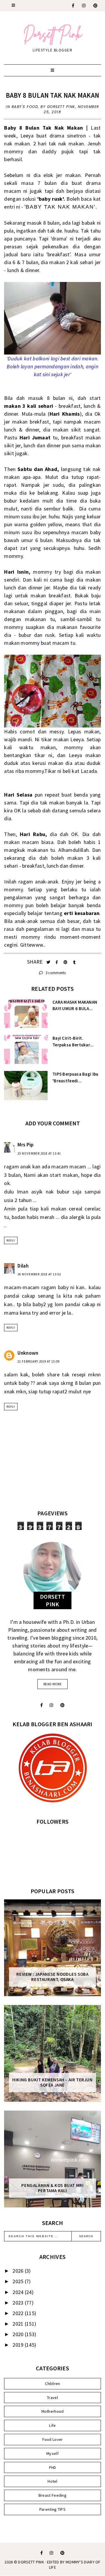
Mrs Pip (26, 1145)
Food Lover (53, 2439)
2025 (19, 2281)
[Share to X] (49, 962)
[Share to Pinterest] (66, 962)
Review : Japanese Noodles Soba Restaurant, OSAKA (52, 1977)
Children (52, 2384)
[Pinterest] (96, 6)
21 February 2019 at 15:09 (38, 1361)
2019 (19, 2345)
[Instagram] (84, 6)
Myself (52, 2453)
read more (52, 1684)
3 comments (55, 973)
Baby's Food (25, 107)
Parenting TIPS (52, 2509)
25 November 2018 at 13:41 (39, 1153)
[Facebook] (73, 6)
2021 (19, 2324)
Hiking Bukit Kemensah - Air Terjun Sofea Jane (52, 2083)
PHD (53, 2467)
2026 (19, 2271)
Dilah (23, 1266)
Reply (11, 1240)
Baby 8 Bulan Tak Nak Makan (53, 95)
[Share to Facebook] (57, 962)
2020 (19, 2334)
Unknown (28, 1353)
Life (52, 2425)
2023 (19, 2303)
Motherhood (53, 2411)
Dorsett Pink (31, 2562)
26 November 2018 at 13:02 (39, 1274)
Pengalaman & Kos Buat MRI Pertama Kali (52, 2188)
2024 (19, 2292)
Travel (52, 2398)
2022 (19, 2313)
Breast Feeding (52, 2495)
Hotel (52, 2481)
